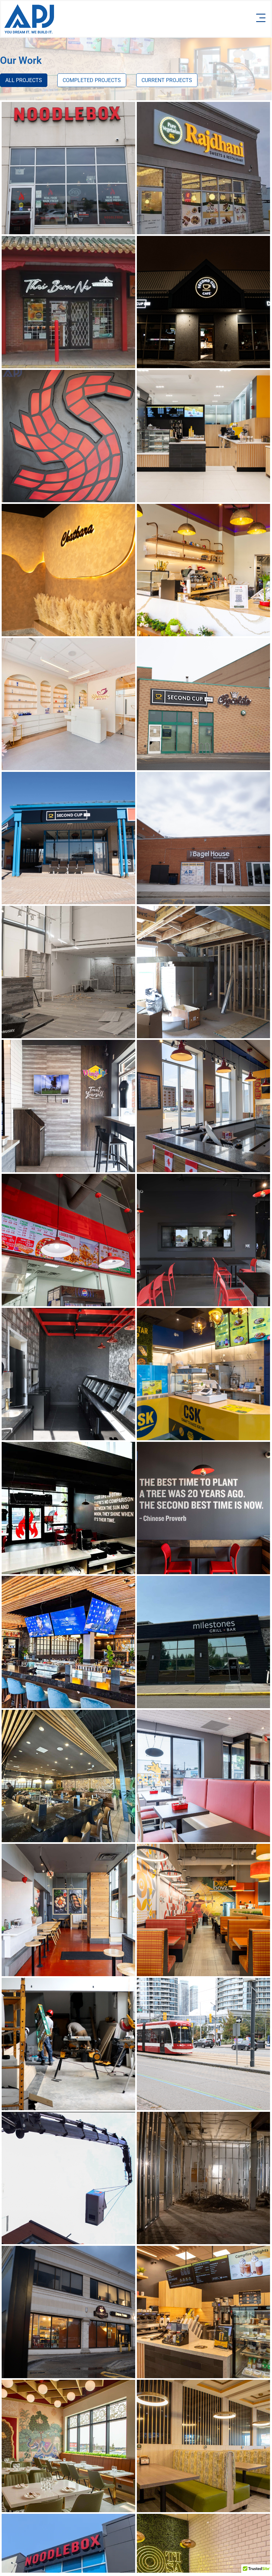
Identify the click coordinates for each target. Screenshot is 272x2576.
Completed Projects (92, 80)
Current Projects (167, 80)
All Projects (24, 80)
